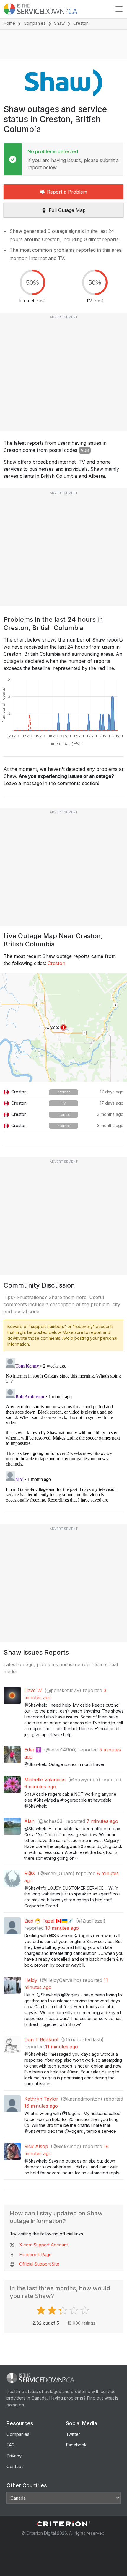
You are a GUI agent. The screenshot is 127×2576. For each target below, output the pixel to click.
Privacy (14, 2456)
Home (9, 23)
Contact (15, 2466)
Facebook (76, 2445)
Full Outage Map (67, 210)
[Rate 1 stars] (42, 2310)
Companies (35, 23)
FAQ (11, 2445)
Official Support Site (39, 2264)
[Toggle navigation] (119, 9)
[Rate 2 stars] (53, 2310)
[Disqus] (63, 1430)
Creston (56, 963)
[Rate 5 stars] (86, 2310)
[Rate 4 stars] (75, 2310)
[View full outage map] (63, 1027)
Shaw (59, 23)
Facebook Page (35, 2254)
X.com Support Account (44, 2245)
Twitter (73, 2434)
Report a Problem (67, 192)
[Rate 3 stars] (64, 2310)
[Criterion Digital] (63, 2524)
